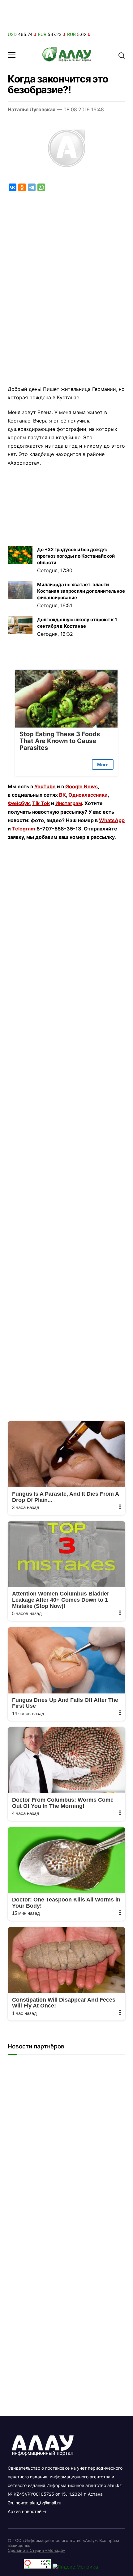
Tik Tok (41, 803)
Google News (82, 786)
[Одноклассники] (22, 187)
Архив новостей (25, 2511)
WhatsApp (112, 820)
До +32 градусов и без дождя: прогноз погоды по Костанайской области (76, 556)
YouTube (45, 786)
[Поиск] (122, 55)
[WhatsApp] (41, 187)
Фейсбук (19, 803)
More (103, 765)
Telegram (24, 829)
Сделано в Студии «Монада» (36, 2550)
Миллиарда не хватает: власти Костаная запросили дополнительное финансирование (81, 591)
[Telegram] (32, 187)
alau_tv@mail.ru (45, 2503)
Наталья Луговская (32, 109)
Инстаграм (69, 803)
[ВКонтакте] (13, 187)
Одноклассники (88, 795)
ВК (62, 795)
